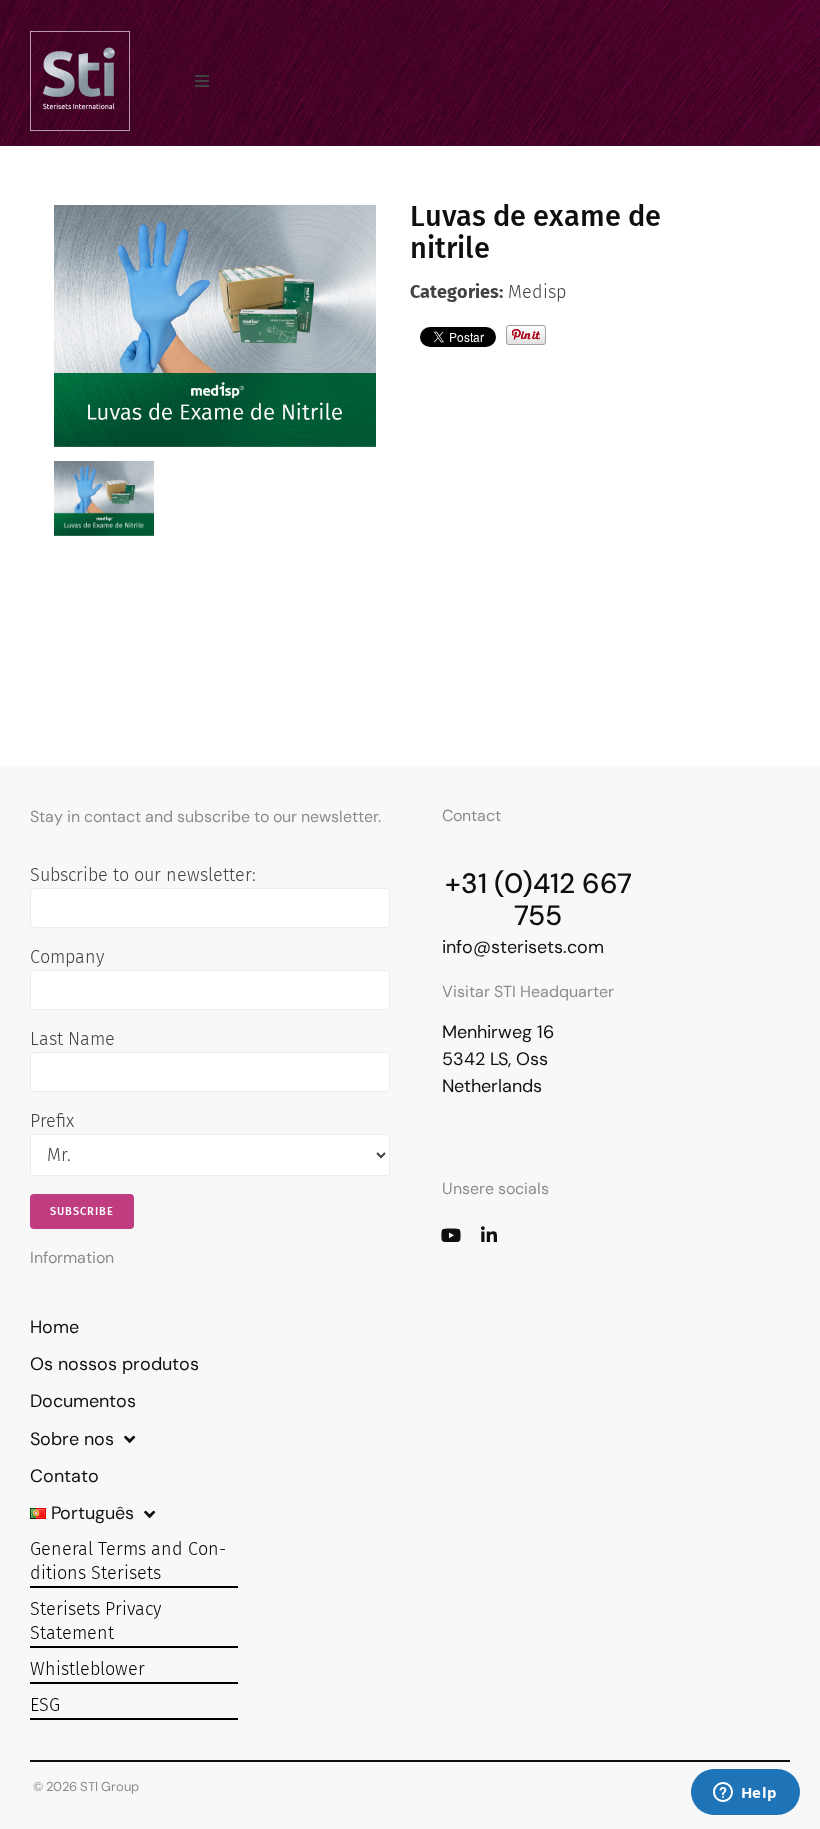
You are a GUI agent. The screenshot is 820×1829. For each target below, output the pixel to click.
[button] (202, 81)
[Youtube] (451, 1235)
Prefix (52, 1121)
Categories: (456, 292)
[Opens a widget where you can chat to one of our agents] (745, 1794)
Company (67, 957)
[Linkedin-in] (489, 1235)
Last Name (72, 1039)
